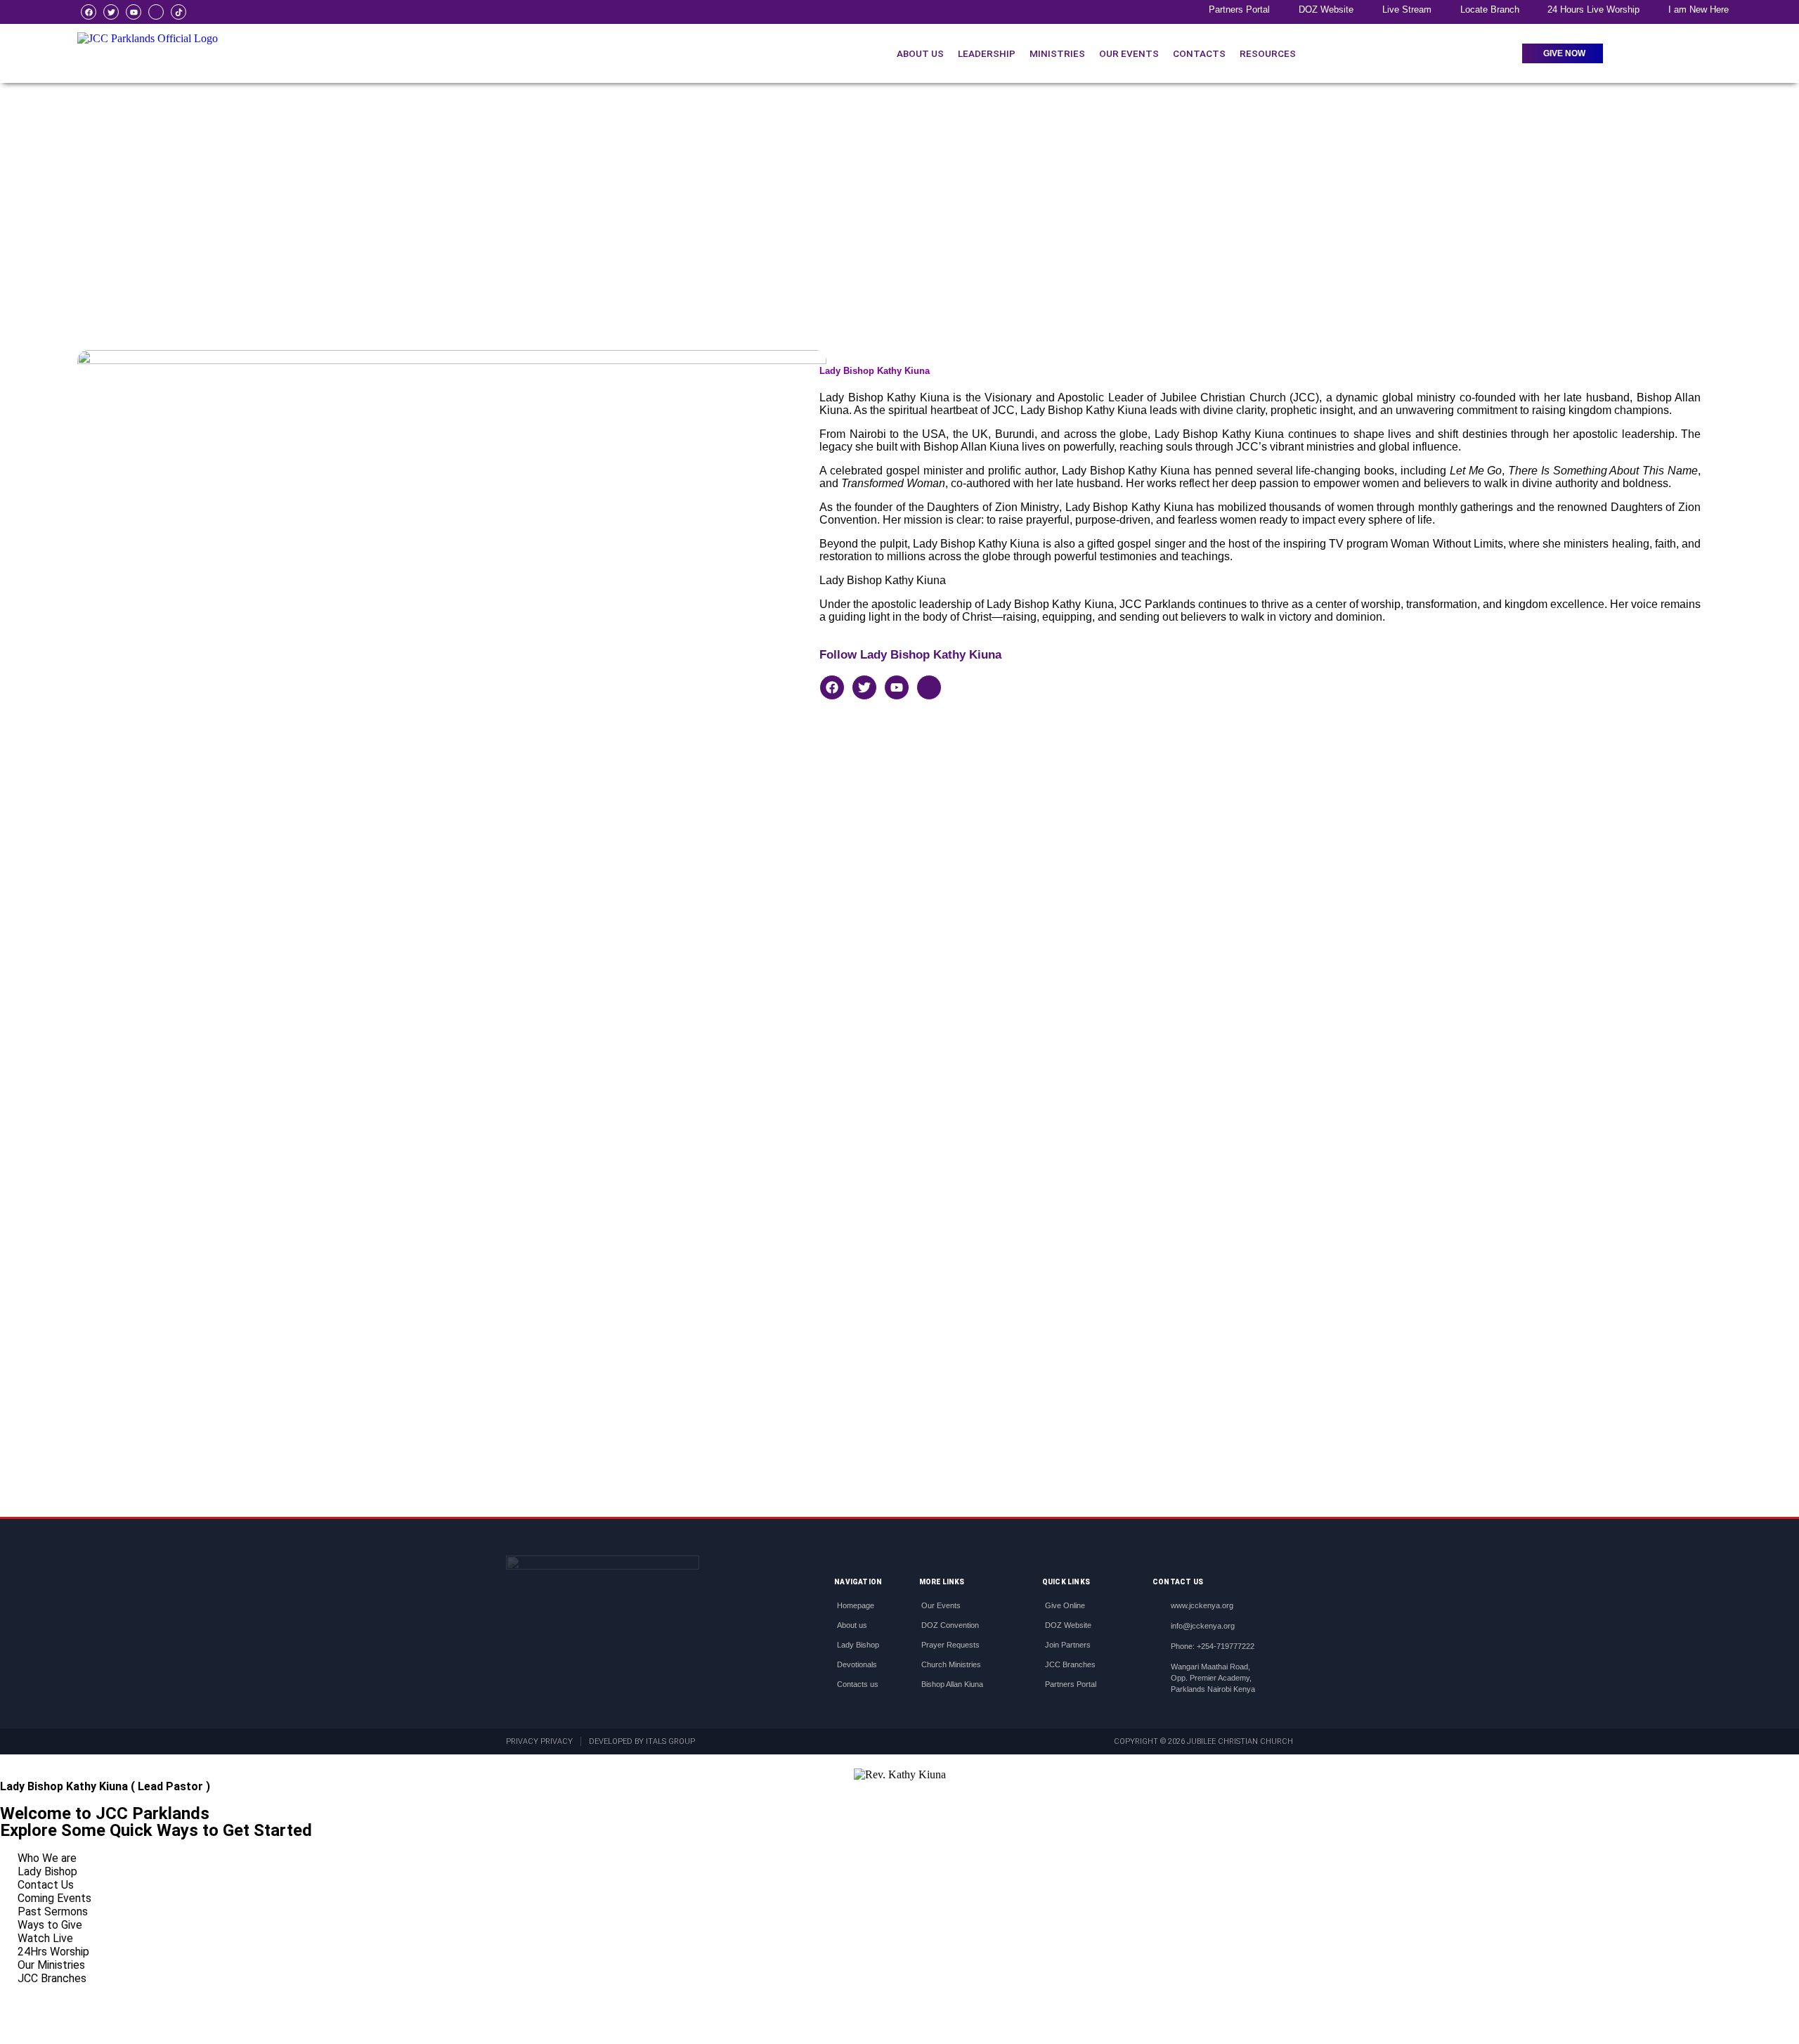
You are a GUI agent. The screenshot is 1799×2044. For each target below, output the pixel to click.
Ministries (1057, 53)
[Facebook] (89, 12)
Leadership (987, 53)
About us (920, 53)
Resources (1268, 53)
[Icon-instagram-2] (156, 12)
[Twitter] (111, 12)
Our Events (1129, 53)
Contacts (1199, 53)
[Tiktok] (178, 12)
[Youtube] (134, 12)
